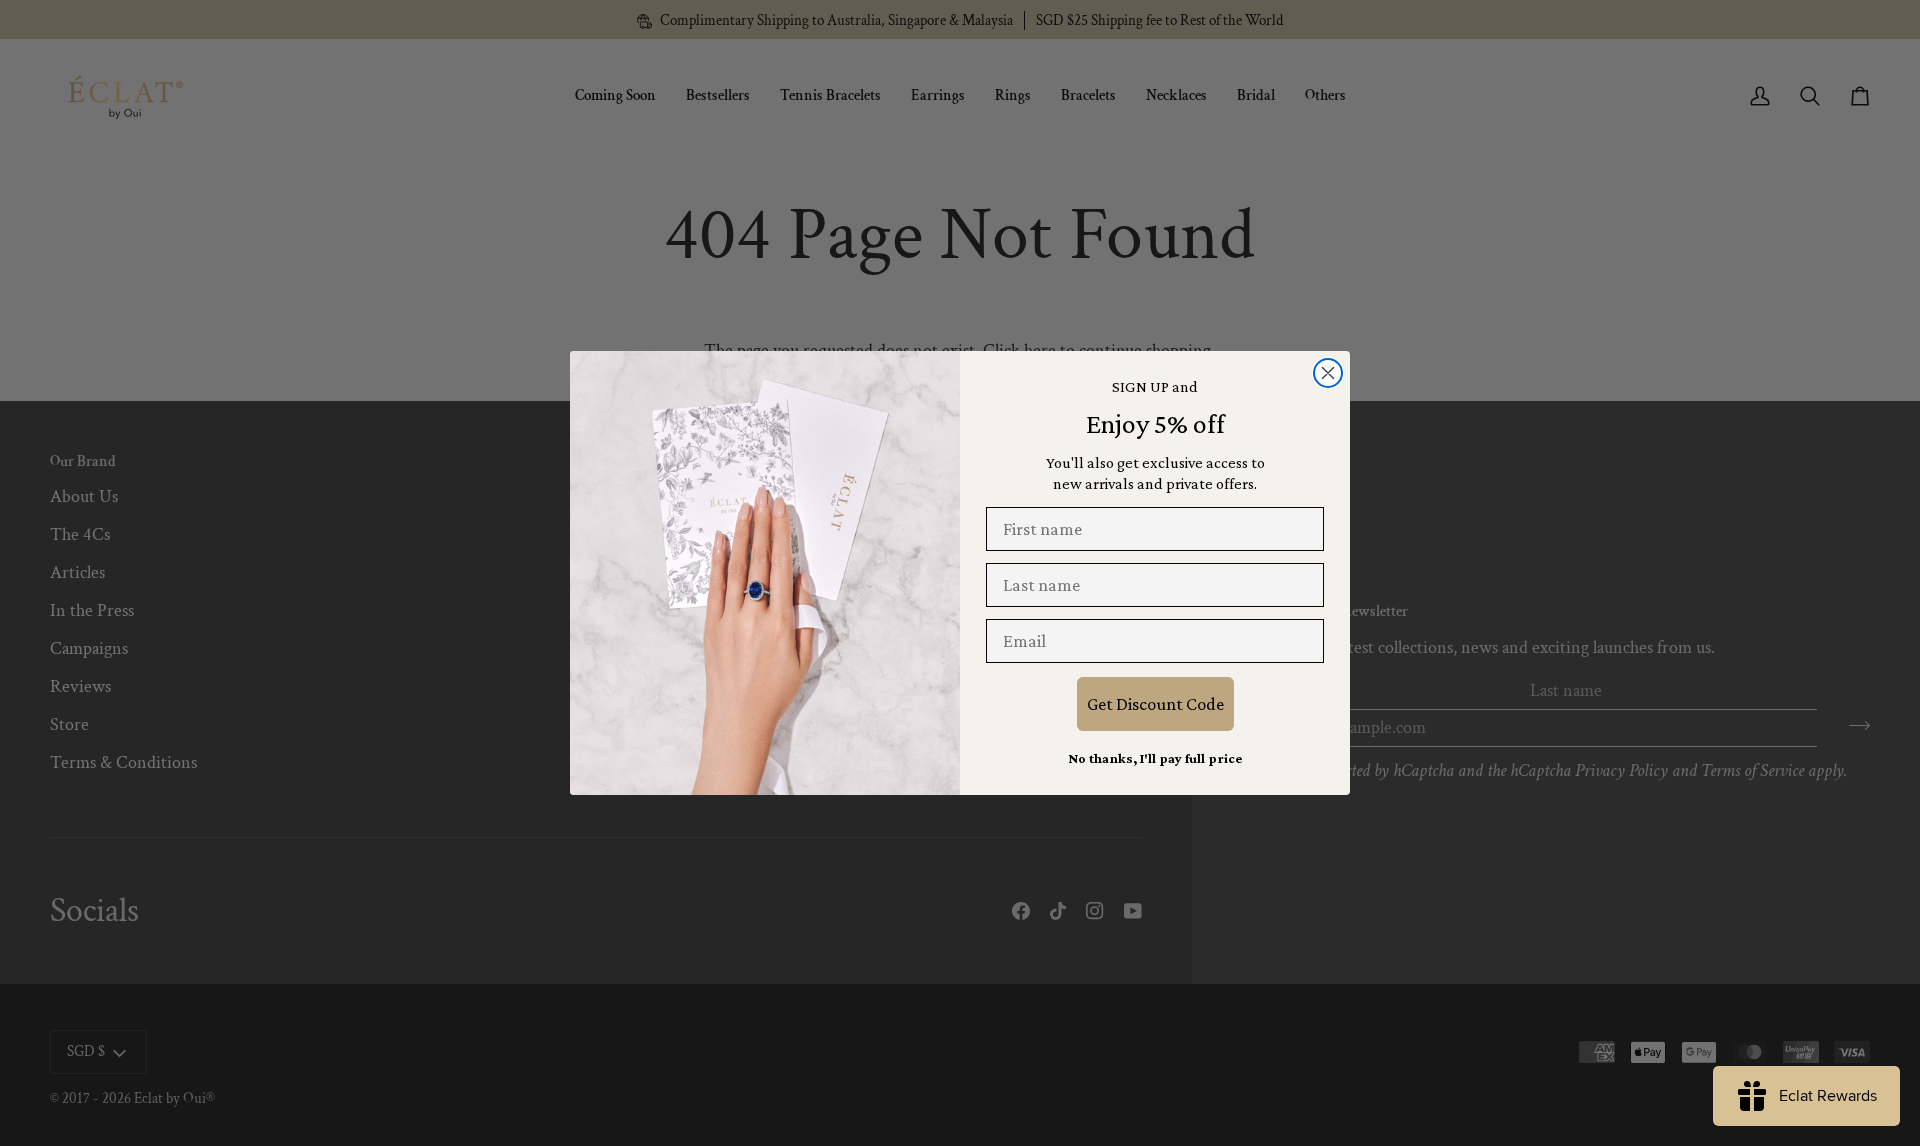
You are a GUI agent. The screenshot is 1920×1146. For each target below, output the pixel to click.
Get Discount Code (1155, 704)
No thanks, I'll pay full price (1155, 758)
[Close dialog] (1328, 373)
